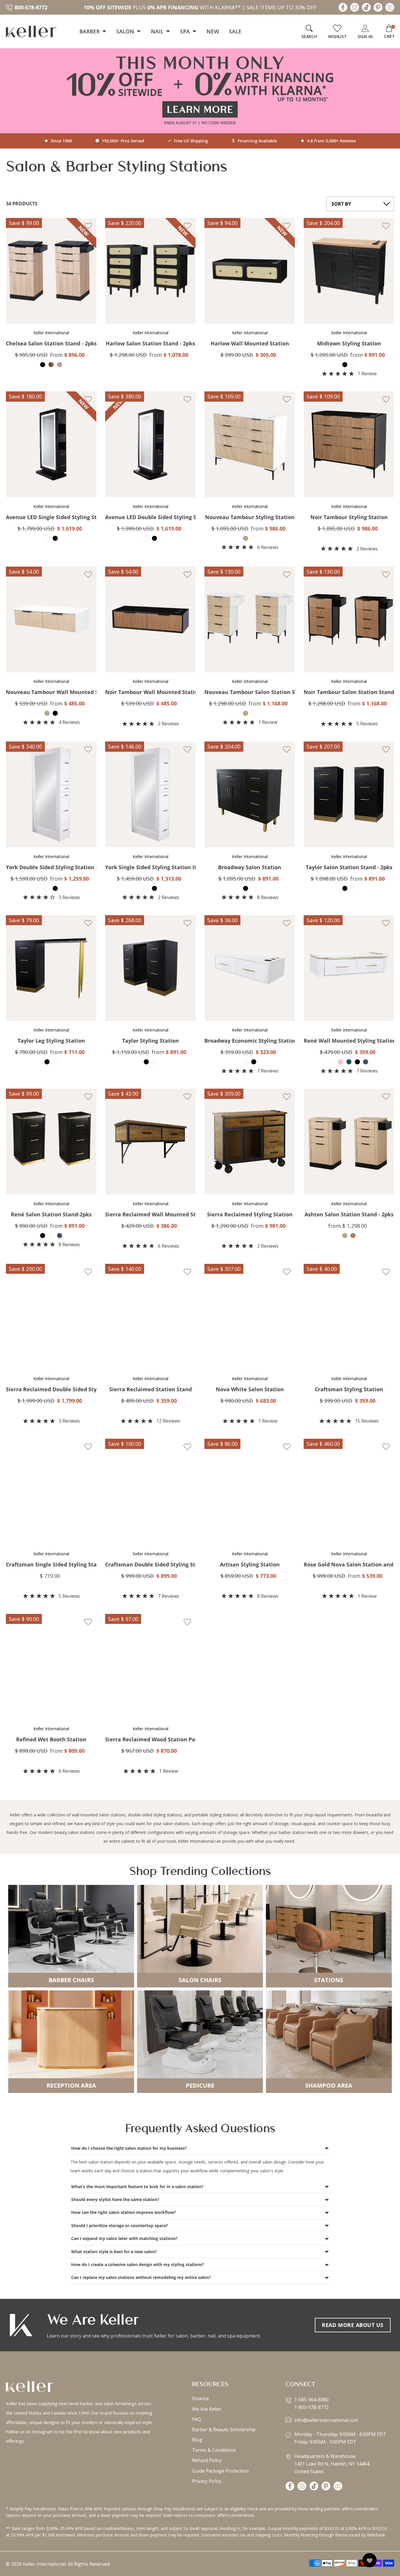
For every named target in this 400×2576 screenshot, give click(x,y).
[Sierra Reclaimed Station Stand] (150, 1317)
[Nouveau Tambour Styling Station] (250, 444)
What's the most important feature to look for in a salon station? (137, 2187)
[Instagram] (355, 9)
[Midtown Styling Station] (349, 271)
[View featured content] (200, 91)
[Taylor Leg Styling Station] (51, 968)
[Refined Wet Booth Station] (51, 1667)
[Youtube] (390, 9)
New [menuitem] (213, 31)
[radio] (43, 365)
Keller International (196, 1841)
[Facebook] (343, 9)
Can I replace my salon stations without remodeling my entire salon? (141, 2277)
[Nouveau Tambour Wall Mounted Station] (51, 620)
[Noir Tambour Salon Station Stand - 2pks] (349, 620)
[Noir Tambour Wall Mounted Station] (150, 620)
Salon (126, 31)
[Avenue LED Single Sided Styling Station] (51, 444)
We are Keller (207, 2409)
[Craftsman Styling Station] (349, 1317)
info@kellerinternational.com (326, 2420)
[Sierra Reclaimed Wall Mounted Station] (150, 1142)
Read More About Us (353, 2325)
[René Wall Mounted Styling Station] (349, 968)
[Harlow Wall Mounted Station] (250, 271)
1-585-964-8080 (311, 2400)
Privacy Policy (207, 2481)
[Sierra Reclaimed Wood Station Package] (150, 1667)
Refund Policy (207, 2460)
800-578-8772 (31, 7)
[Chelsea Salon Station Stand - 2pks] (51, 271)
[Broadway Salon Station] (250, 795)
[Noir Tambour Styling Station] (349, 444)
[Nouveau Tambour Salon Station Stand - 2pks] (250, 620)
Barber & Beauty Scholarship (224, 2430)
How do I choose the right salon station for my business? (129, 2148)
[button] (47, 226)
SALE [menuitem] (235, 31)
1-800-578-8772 (311, 2407)
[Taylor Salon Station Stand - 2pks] (349, 795)
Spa (186, 31)
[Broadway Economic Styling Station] (250, 968)
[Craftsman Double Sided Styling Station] (150, 1492)
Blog (197, 2440)
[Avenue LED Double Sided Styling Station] (150, 444)
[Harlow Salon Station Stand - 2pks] (150, 271)
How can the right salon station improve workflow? (124, 2212)
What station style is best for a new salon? (114, 2252)
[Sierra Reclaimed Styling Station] (250, 1142)
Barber (90, 31)
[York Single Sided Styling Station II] (150, 795)
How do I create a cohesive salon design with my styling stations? (138, 2264)
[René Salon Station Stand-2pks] (51, 1142)
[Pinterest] (378, 9)
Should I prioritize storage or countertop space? (120, 2225)
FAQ (196, 2419)
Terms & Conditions (214, 2450)
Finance (200, 2398)
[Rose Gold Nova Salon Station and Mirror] (349, 1492)
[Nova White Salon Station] (250, 1317)
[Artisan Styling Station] (250, 1492)
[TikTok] (366, 9)
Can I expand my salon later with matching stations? (124, 2238)
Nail (158, 31)
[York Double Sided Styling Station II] (51, 795)
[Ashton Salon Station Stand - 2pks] (349, 1142)
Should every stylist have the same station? (115, 2199)
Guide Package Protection (220, 2471)
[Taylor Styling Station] (150, 968)
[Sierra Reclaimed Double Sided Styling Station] (51, 1317)
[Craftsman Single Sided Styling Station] (51, 1492)
